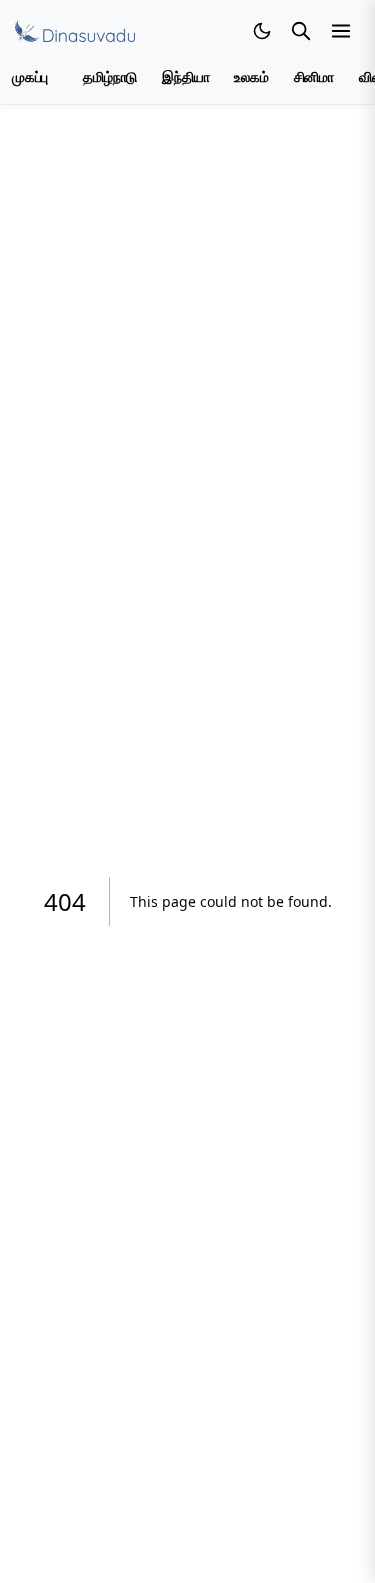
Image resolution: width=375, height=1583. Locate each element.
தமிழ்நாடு (110, 77)
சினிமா (314, 77)
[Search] (301, 31)
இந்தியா (185, 77)
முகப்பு (30, 77)
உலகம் (251, 77)
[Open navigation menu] (341, 31)
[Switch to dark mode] (262, 31)
